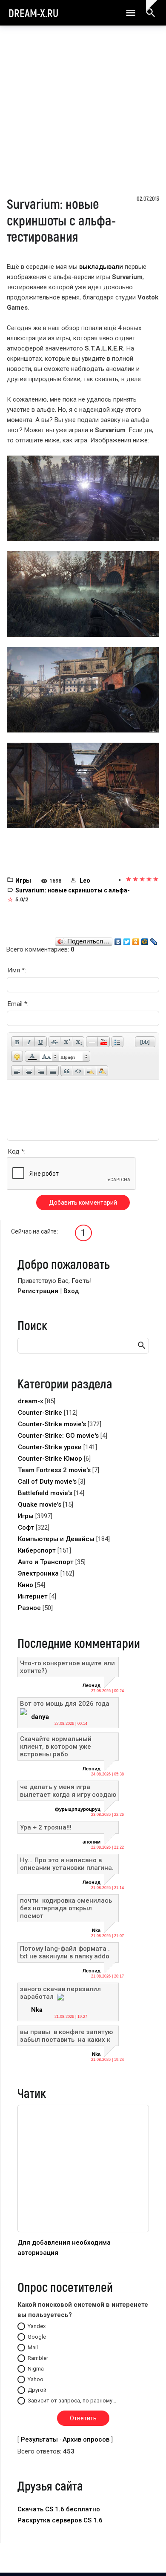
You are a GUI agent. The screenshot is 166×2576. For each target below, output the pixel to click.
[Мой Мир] (145, 940)
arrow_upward (147, 2556)
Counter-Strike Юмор (50, 1459)
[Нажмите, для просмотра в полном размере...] (83, 498)
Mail (33, 2347)
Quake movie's (40, 1505)
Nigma (36, 2369)
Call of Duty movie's (47, 1482)
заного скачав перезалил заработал (60, 1993)
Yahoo (36, 2379)
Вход (71, 1291)
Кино (26, 1585)
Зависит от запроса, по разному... (72, 2401)
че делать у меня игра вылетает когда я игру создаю (68, 1791)
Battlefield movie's (45, 1493)
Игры (23, 881)
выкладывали (101, 267)
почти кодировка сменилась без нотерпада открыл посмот (67, 1908)
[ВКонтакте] (118, 940)
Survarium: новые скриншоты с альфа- (73, 890)
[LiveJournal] (154, 940)
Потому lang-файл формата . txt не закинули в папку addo (65, 1952)
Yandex (37, 2326)
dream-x (31, 1401)
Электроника (38, 1573)
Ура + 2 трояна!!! (46, 1827)
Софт (26, 1527)
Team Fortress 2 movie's (54, 1470)
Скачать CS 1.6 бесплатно (59, 2509)
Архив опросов (86, 2439)
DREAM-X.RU (33, 13)
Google (37, 2337)
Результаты (39, 2439)
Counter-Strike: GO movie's (58, 1436)
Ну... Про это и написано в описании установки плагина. (67, 1864)
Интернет (33, 1596)
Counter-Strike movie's (52, 1424)
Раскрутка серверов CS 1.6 (60, 2520)
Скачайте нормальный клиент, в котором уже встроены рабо (56, 1747)
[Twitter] (127, 940)
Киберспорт (37, 1550)
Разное (29, 1608)
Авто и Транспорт (46, 1562)
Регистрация (38, 1291)
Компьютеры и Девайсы (56, 1539)
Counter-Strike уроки (50, 1447)
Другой (37, 2390)
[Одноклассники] (136, 940)
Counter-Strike (40, 1413)
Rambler (38, 2358)
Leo (85, 881)
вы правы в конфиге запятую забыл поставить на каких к (66, 2036)
